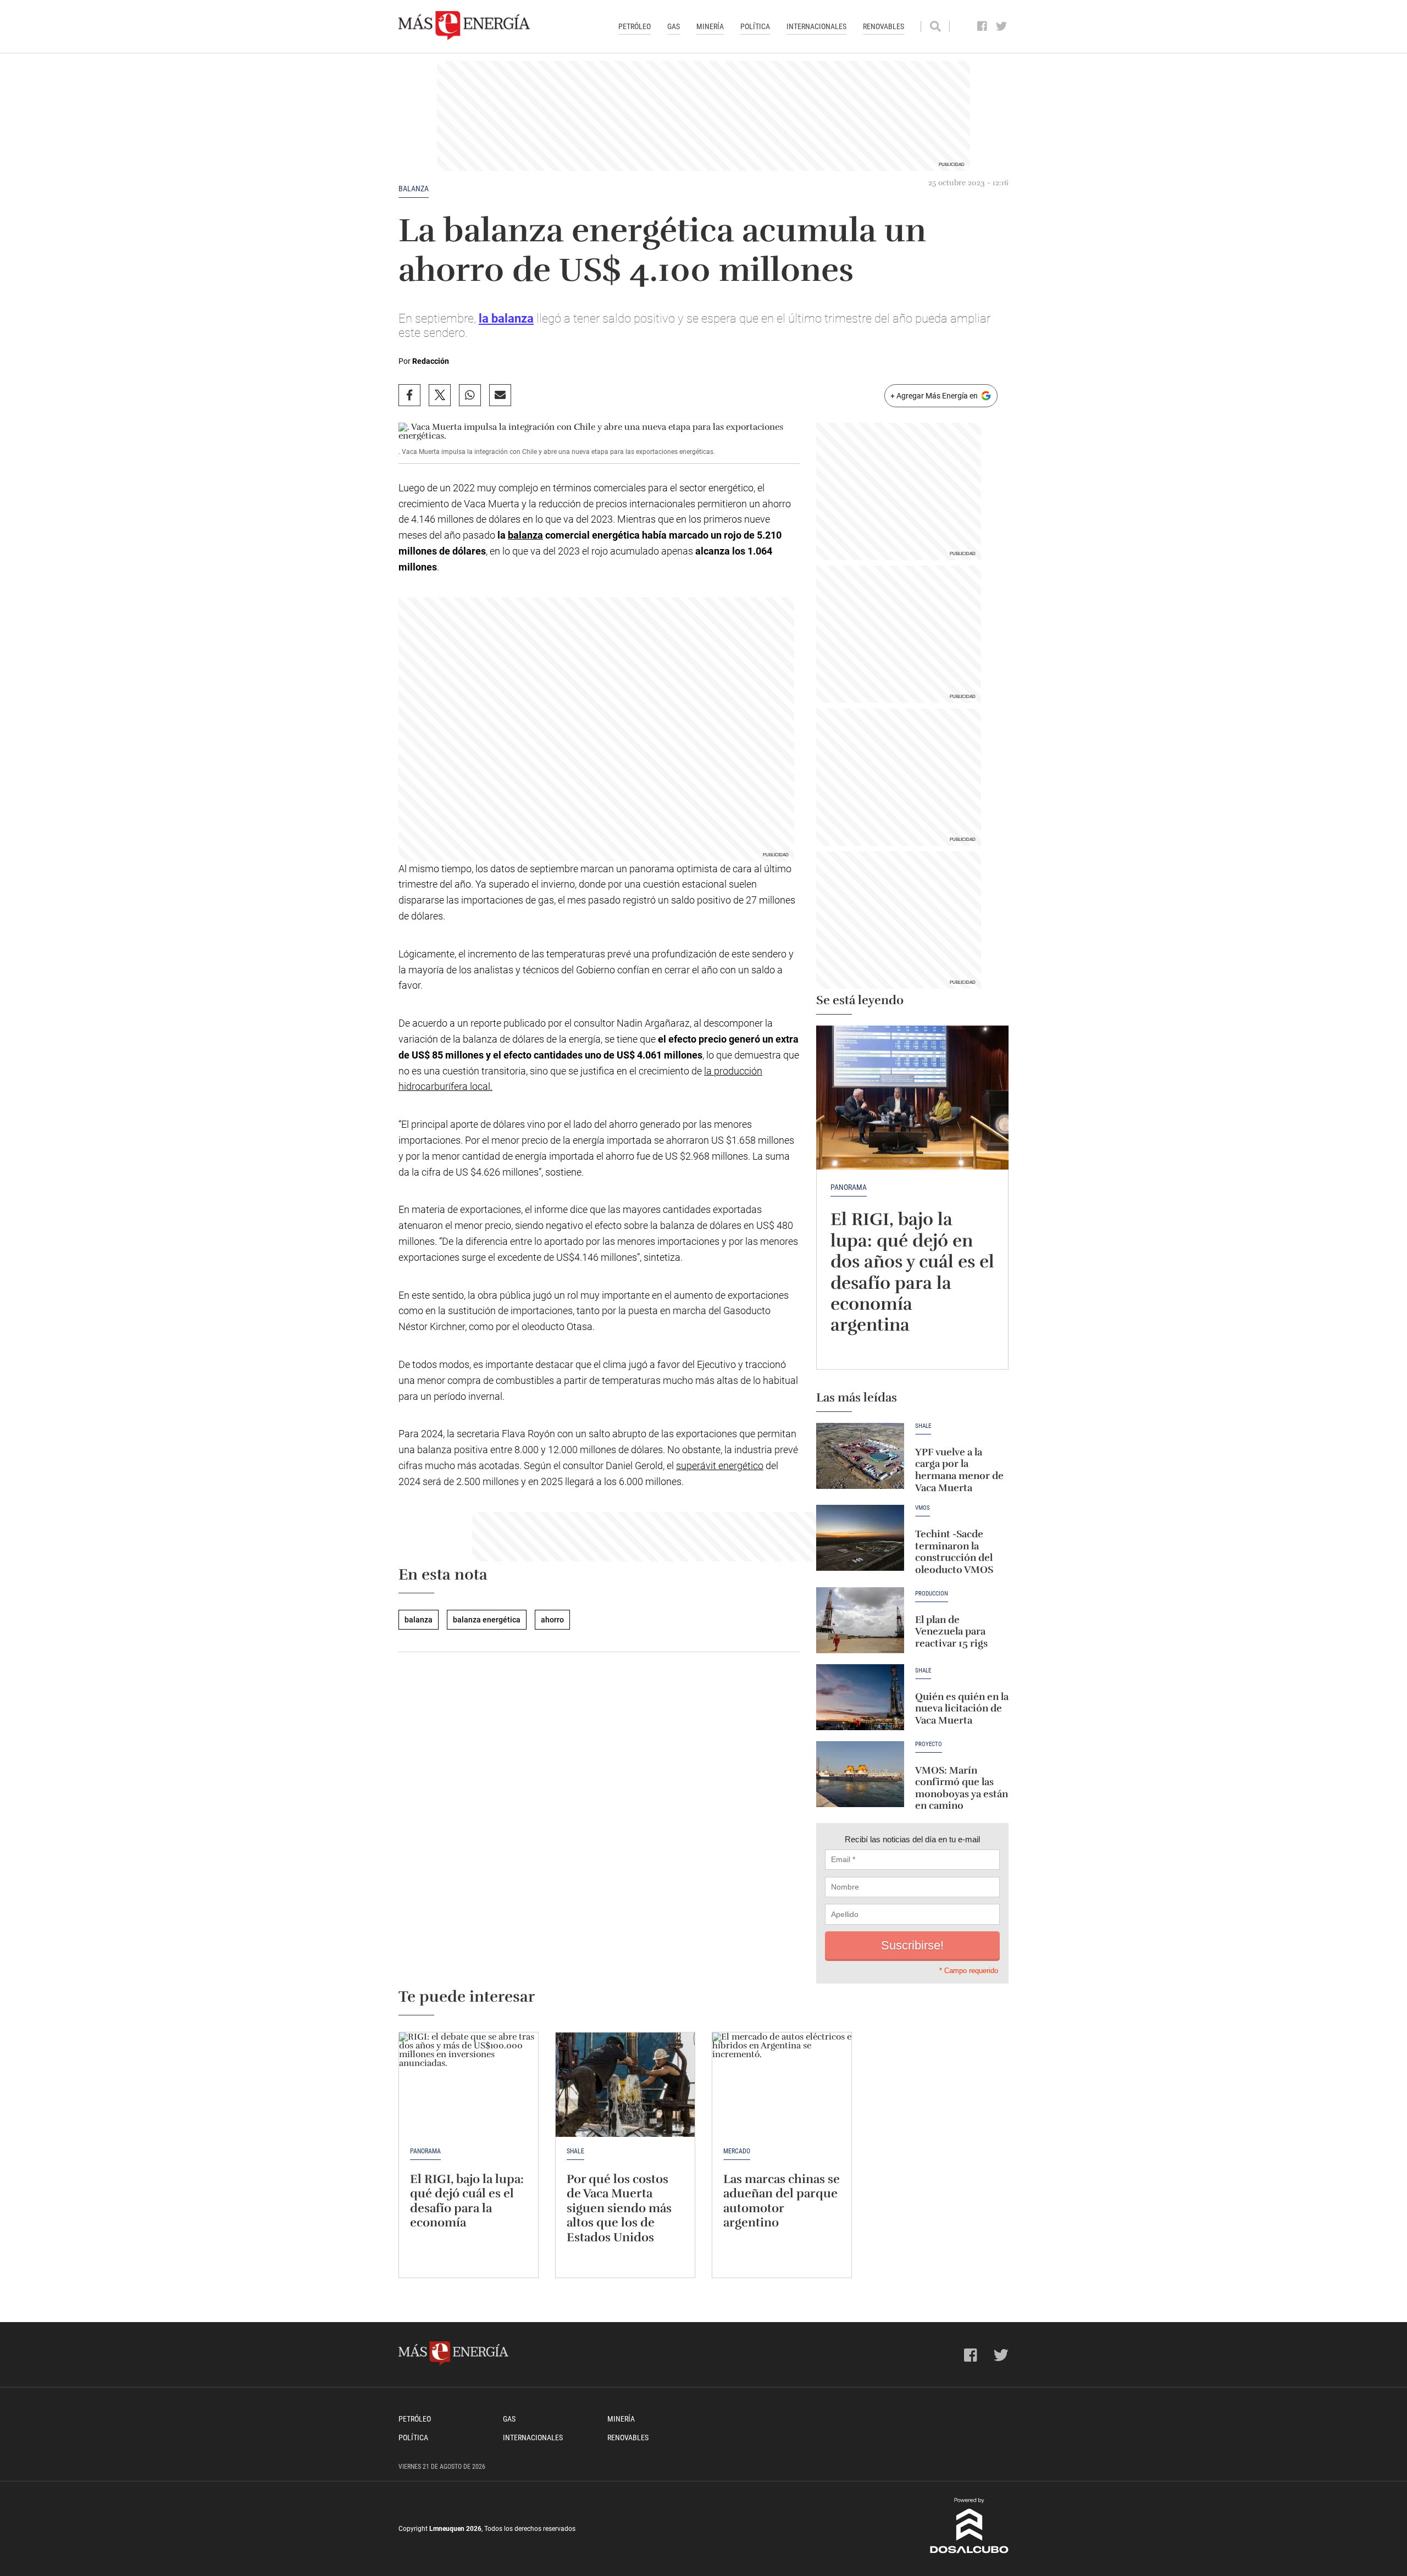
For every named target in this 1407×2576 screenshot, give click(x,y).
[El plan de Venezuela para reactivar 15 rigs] (860, 1620)
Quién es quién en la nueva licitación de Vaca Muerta (962, 1708)
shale (923, 1671)
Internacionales (816, 26)
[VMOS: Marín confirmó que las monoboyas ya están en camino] (860, 1774)
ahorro (552, 1620)
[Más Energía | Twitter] (1002, 26)
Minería (710, 26)
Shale (923, 1426)
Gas (674, 26)
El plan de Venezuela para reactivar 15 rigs (951, 1632)
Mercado (737, 2151)
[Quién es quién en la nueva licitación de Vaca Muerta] (860, 1697)
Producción (932, 1594)
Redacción (431, 361)
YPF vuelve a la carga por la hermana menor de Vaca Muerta (959, 1470)
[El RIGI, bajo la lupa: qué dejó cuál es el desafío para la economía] (469, 2085)
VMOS (923, 1508)
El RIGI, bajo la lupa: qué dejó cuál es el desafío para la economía (467, 2201)
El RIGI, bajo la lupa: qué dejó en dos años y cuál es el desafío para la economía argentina (912, 1272)
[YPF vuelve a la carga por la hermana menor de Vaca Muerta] (860, 1456)
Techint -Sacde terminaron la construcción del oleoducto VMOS (954, 1552)
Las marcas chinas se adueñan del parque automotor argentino (782, 2201)
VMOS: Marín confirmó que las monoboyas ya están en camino (962, 1788)
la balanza (506, 318)
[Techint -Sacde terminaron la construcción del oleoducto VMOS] (860, 1538)
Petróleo (635, 26)
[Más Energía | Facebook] (982, 26)
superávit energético (720, 1466)
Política (755, 26)
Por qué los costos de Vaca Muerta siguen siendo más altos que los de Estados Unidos (619, 2208)
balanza (414, 189)
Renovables (883, 26)
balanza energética (487, 1620)
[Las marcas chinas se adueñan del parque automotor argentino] (782, 2085)
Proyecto (929, 1744)
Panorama (849, 1187)
